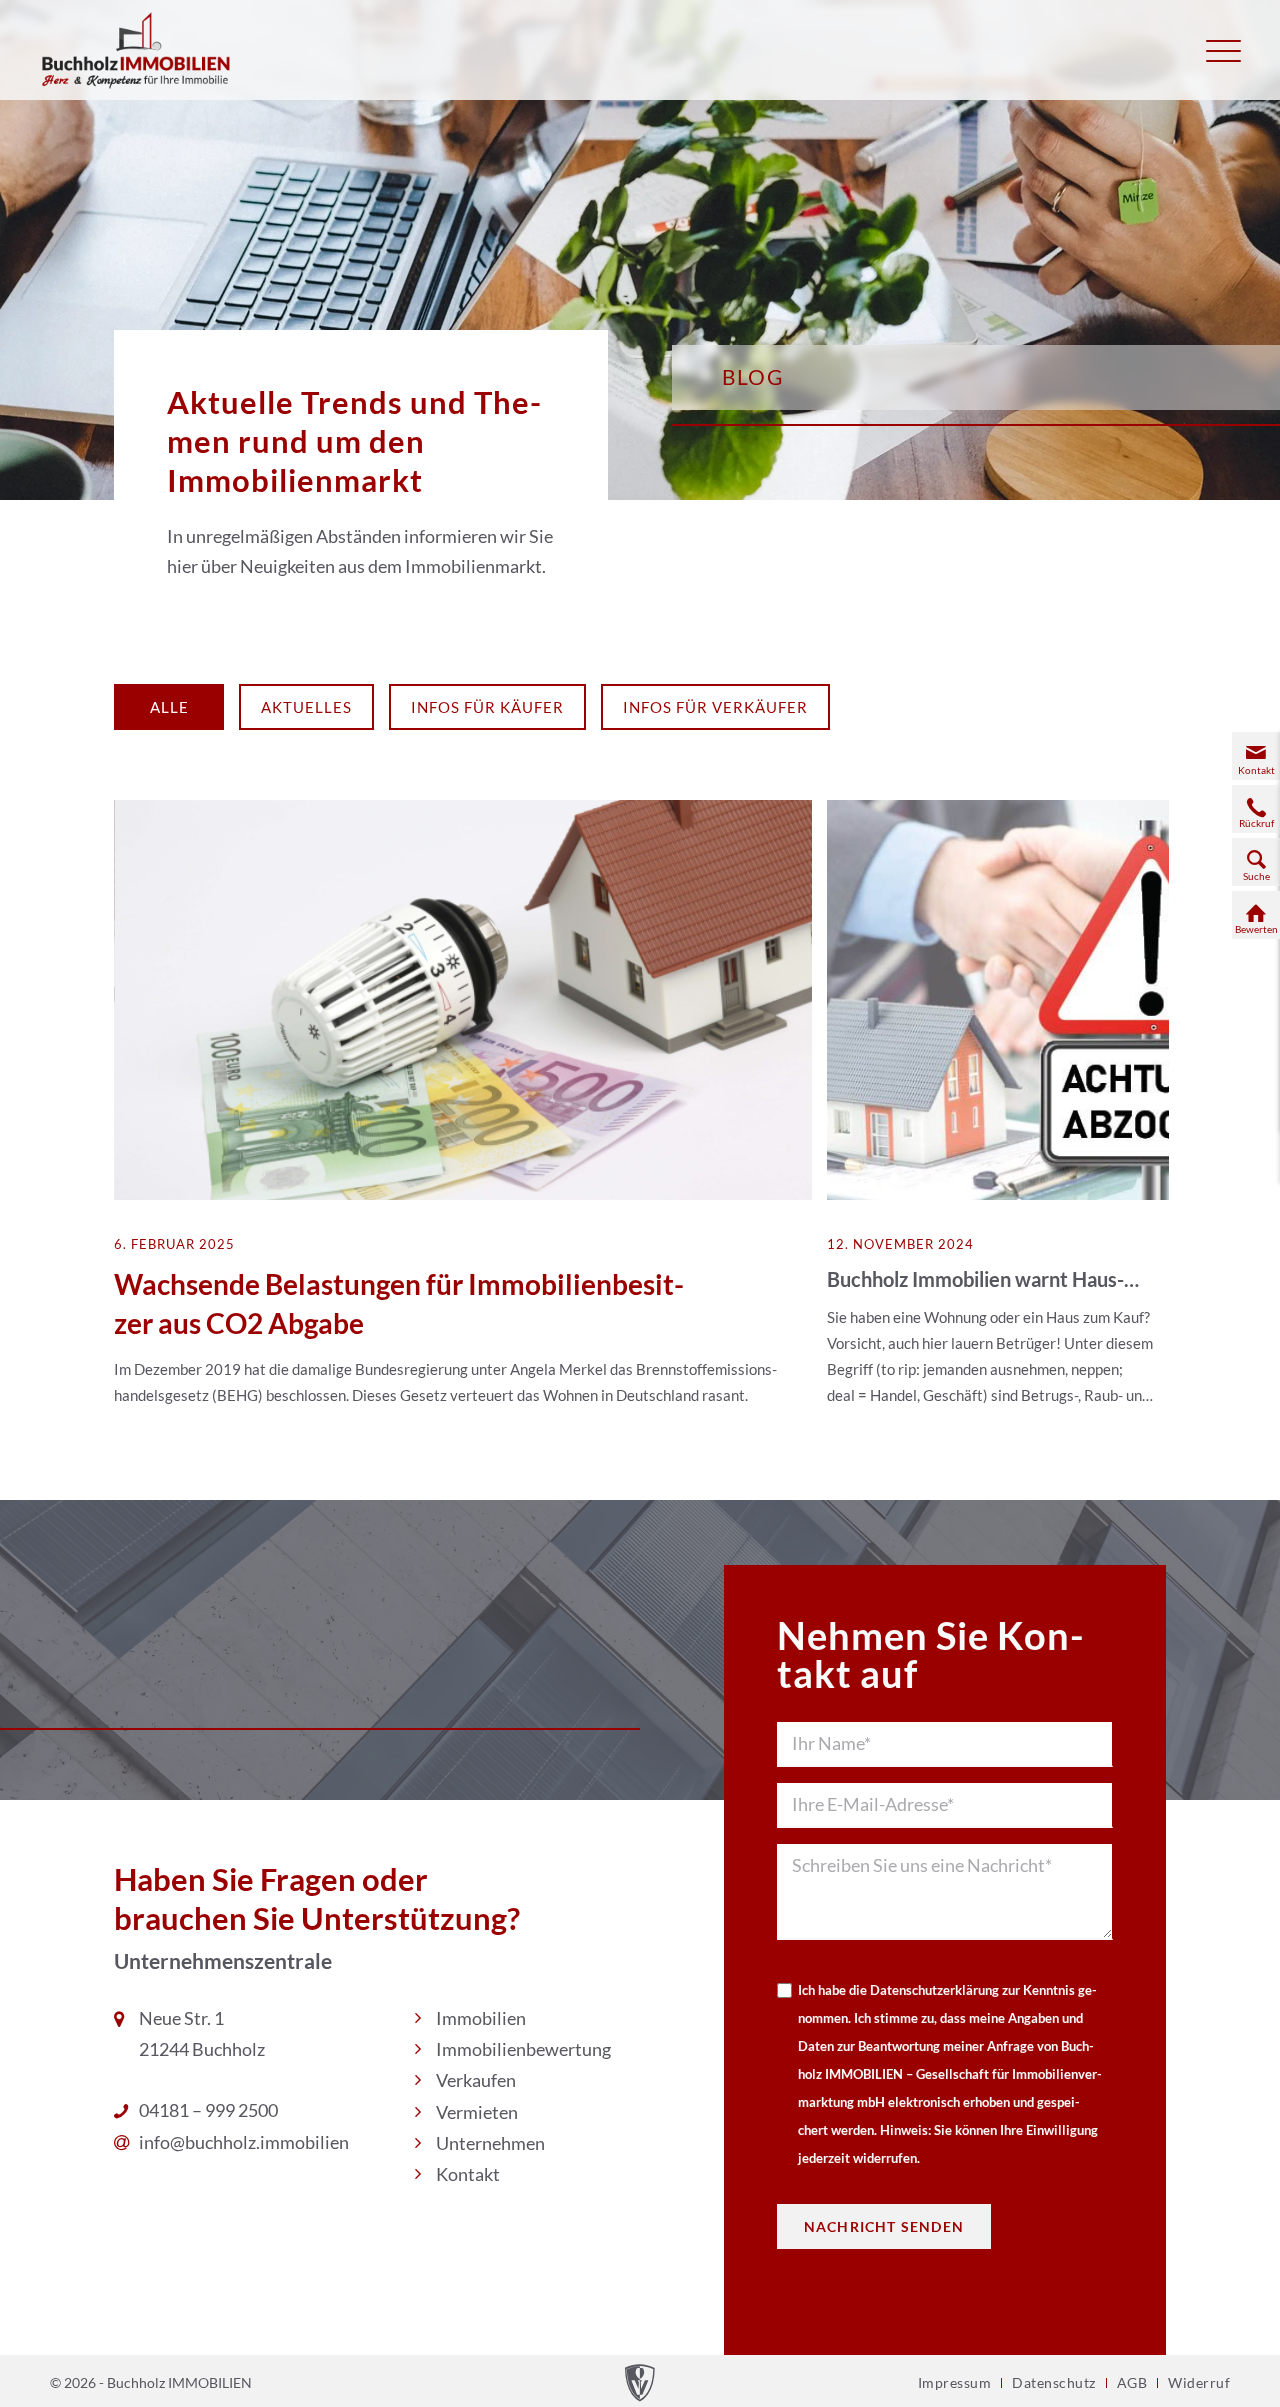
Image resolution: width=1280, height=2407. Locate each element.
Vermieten (477, 2112)
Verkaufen (476, 2080)
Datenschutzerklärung (934, 1990)
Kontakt (468, 2174)
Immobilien (481, 2018)
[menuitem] (1223, 50)
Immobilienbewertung (523, 2049)
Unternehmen (490, 2143)
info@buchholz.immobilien (244, 2142)
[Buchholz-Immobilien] (137, 50)
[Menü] (1223, 50)
